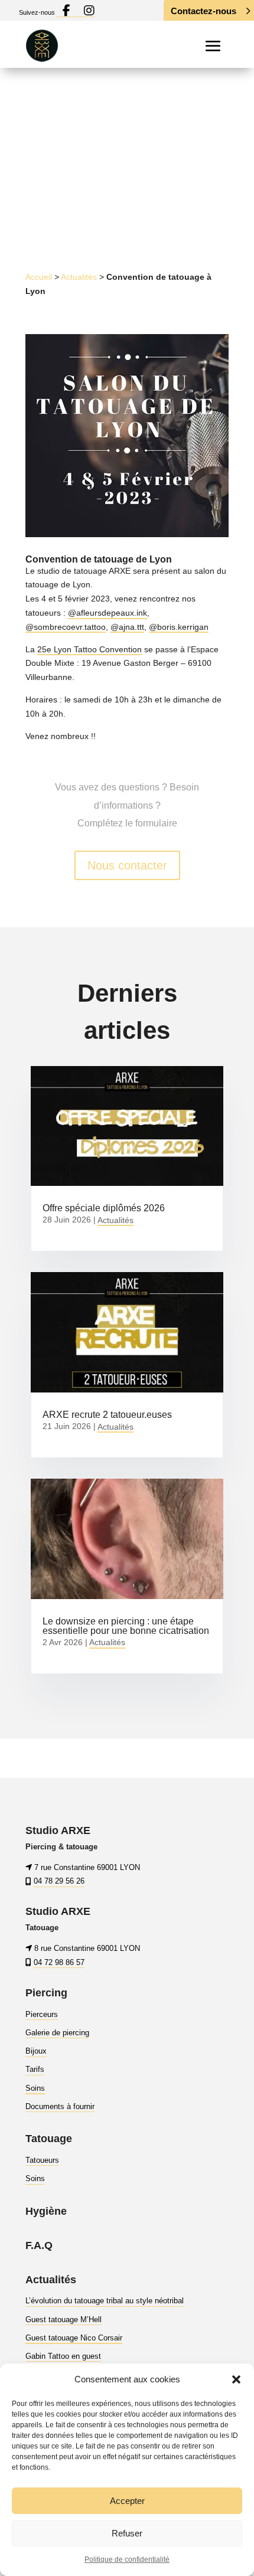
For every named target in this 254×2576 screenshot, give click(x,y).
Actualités (79, 277)
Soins (35, 2088)
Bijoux (36, 2051)
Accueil (39, 277)
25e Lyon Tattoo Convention (89, 649)
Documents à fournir (60, 2106)
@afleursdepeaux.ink (108, 613)
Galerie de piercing (57, 2033)
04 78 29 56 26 (59, 1882)
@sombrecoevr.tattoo (66, 627)
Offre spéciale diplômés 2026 (104, 1208)
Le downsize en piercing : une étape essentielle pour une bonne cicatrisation (126, 1626)
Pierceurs (42, 2014)
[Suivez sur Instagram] (143, 195)
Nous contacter (127, 865)
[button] (236, 2379)
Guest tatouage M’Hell (63, 2320)
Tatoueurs (42, 2160)
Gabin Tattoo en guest (63, 2356)
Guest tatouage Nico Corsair (74, 2338)
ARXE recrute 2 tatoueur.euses (107, 1415)
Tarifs (35, 2070)
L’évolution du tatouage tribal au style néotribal (105, 2301)
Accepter (127, 2501)
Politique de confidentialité (127, 2559)
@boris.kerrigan (179, 627)
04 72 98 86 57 (59, 1962)
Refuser (127, 2533)
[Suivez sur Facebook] (119, 195)
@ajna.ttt (127, 627)
